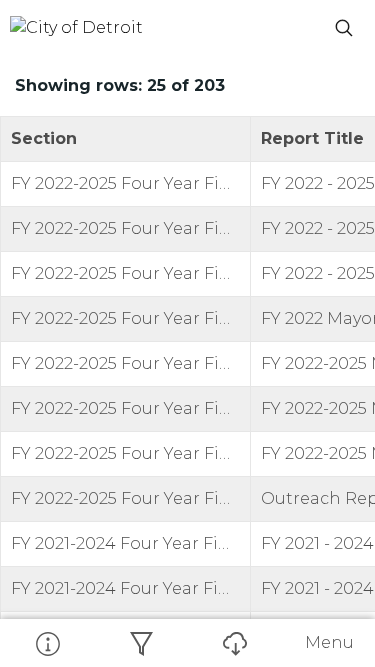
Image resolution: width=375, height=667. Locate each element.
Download (235, 643)
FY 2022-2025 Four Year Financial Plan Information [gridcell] (131, 183)
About (47, 643)
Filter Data (141, 643)
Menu (329, 642)
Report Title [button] (312, 138)
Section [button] (44, 138)
